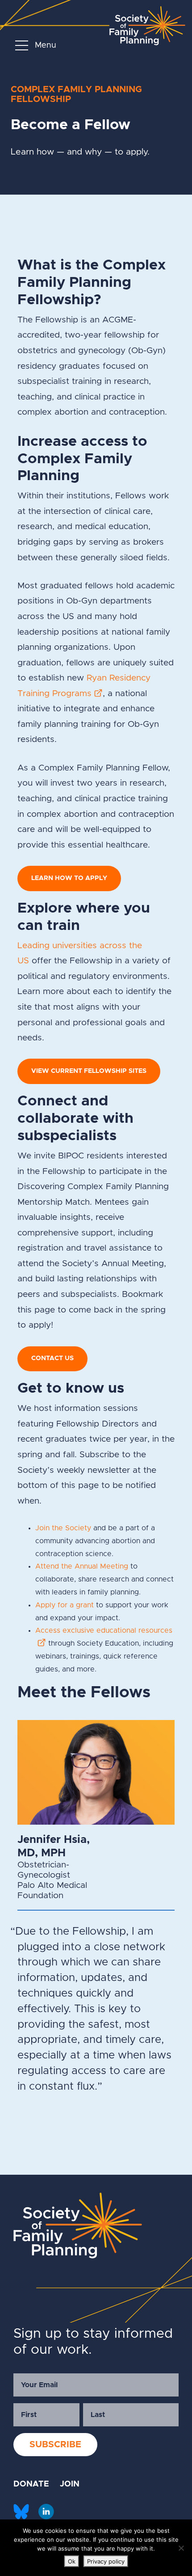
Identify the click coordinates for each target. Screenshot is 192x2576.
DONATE (31, 2484)
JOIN (70, 2484)
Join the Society (63, 1528)
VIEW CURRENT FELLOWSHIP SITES (89, 1071)
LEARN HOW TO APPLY (69, 878)
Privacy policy (106, 2561)
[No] (181, 2548)
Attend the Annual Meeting (82, 1566)
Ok (72, 2561)
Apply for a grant (65, 1605)
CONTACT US (52, 1358)
